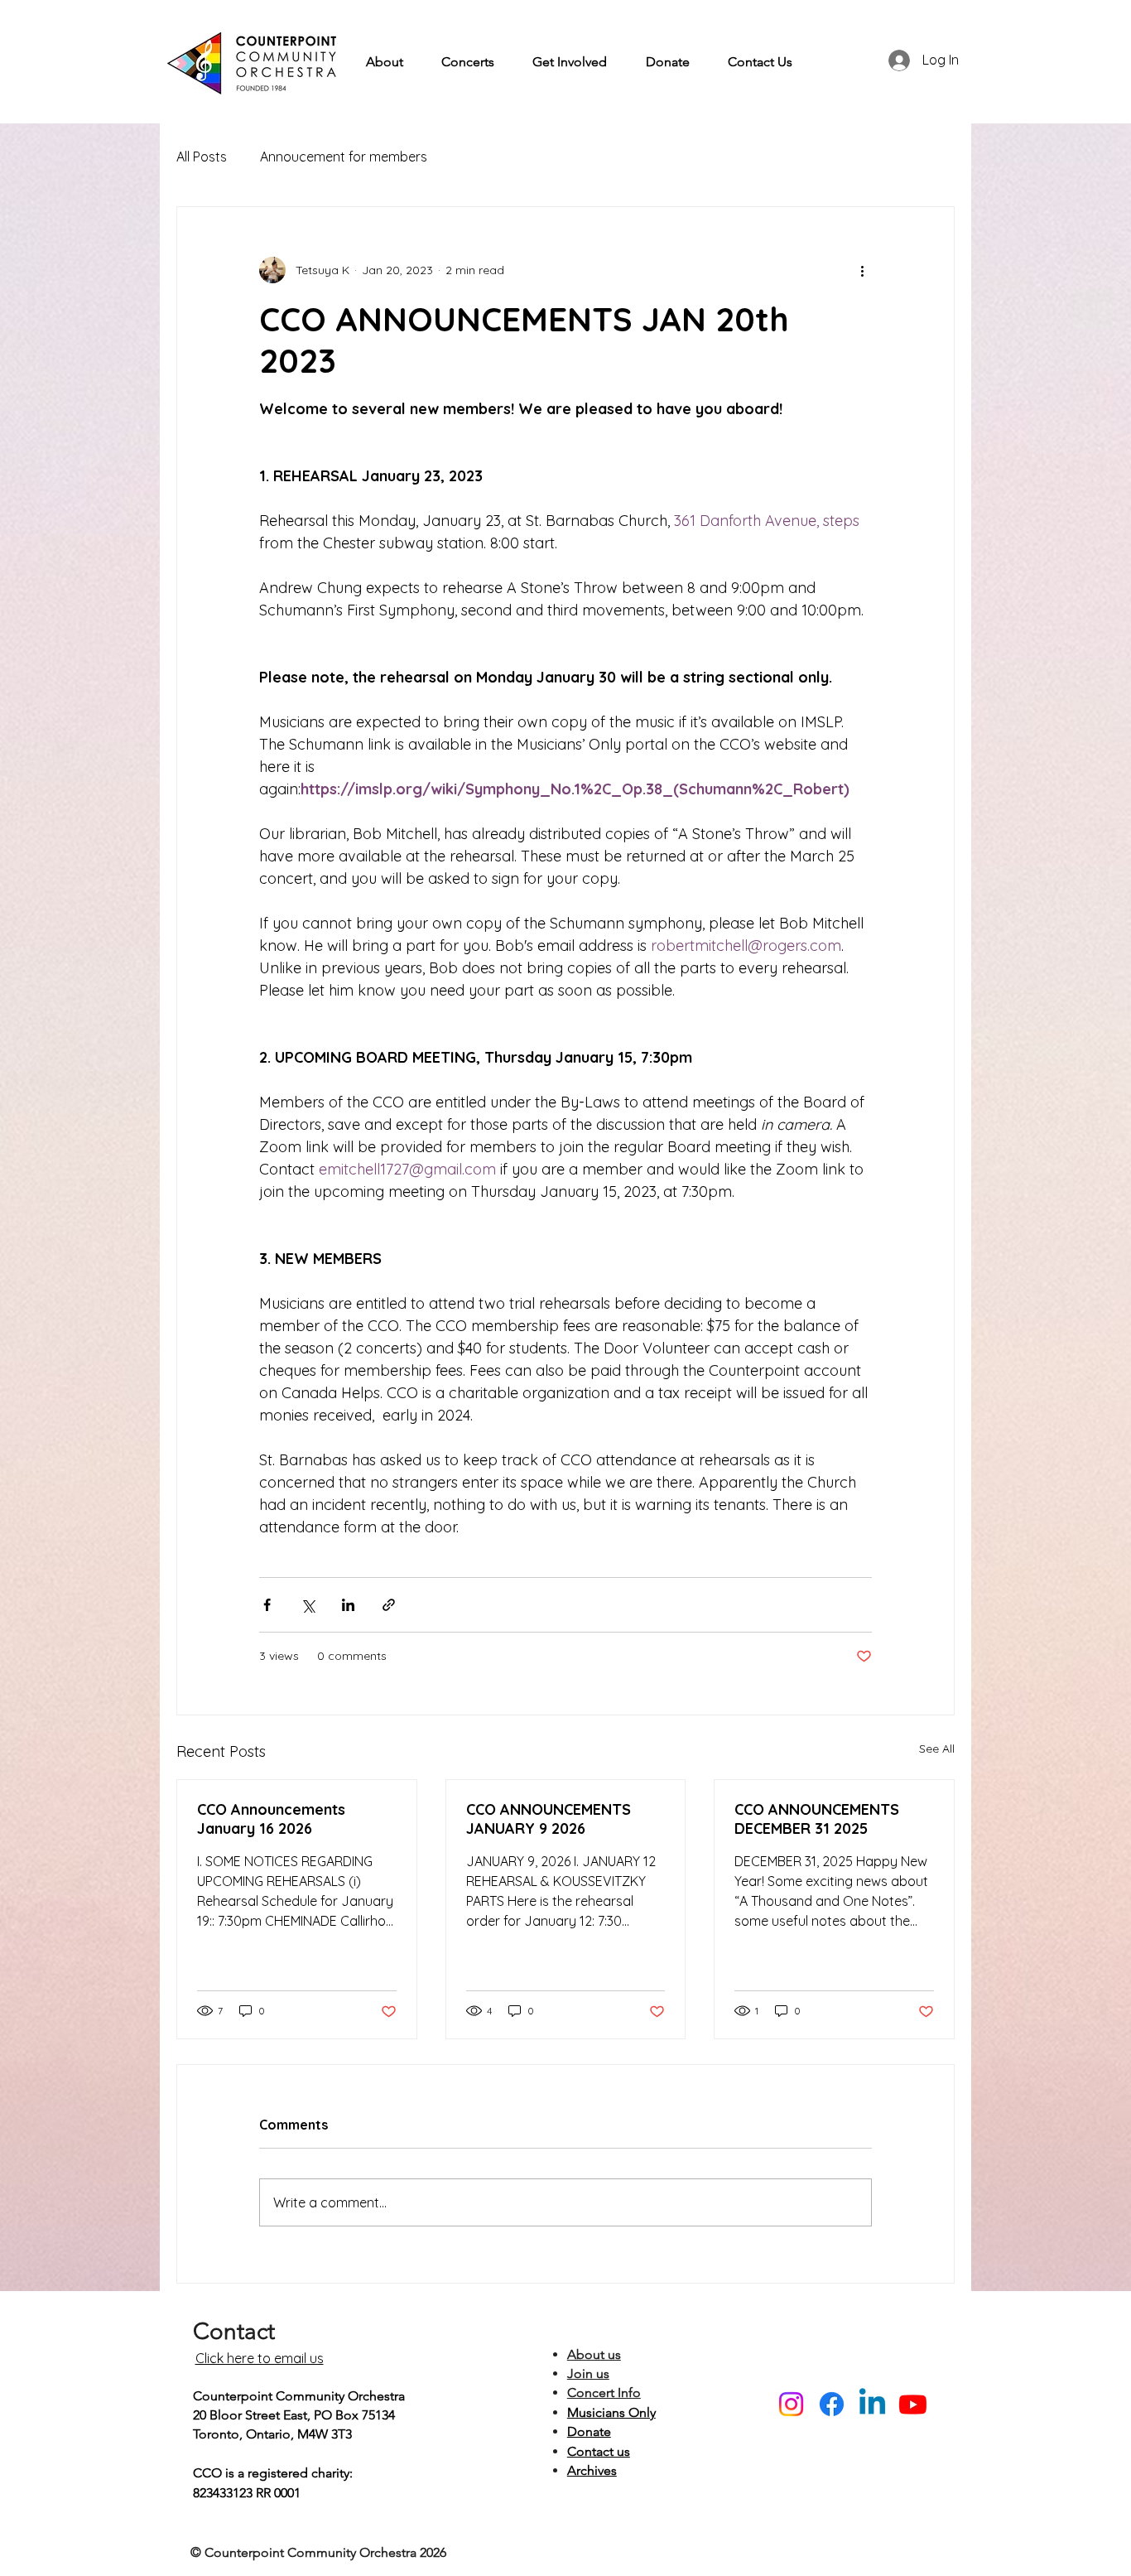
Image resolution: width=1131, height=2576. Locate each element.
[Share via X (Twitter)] (308, 1605)
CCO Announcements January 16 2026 (271, 1819)
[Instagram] (791, 2404)
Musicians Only (611, 2412)
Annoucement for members (344, 157)
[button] (385, 62)
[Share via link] (389, 1605)
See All (937, 1749)
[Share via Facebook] (267, 1605)
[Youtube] (913, 2404)
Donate (589, 2431)
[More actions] (862, 270)
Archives (592, 2470)
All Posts (202, 157)
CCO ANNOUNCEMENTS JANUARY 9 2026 (549, 1819)
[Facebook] (832, 2404)
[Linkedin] (872, 2404)
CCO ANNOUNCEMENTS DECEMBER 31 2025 (817, 1819)
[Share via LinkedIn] (348, 1605)
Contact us (599, 2451)
